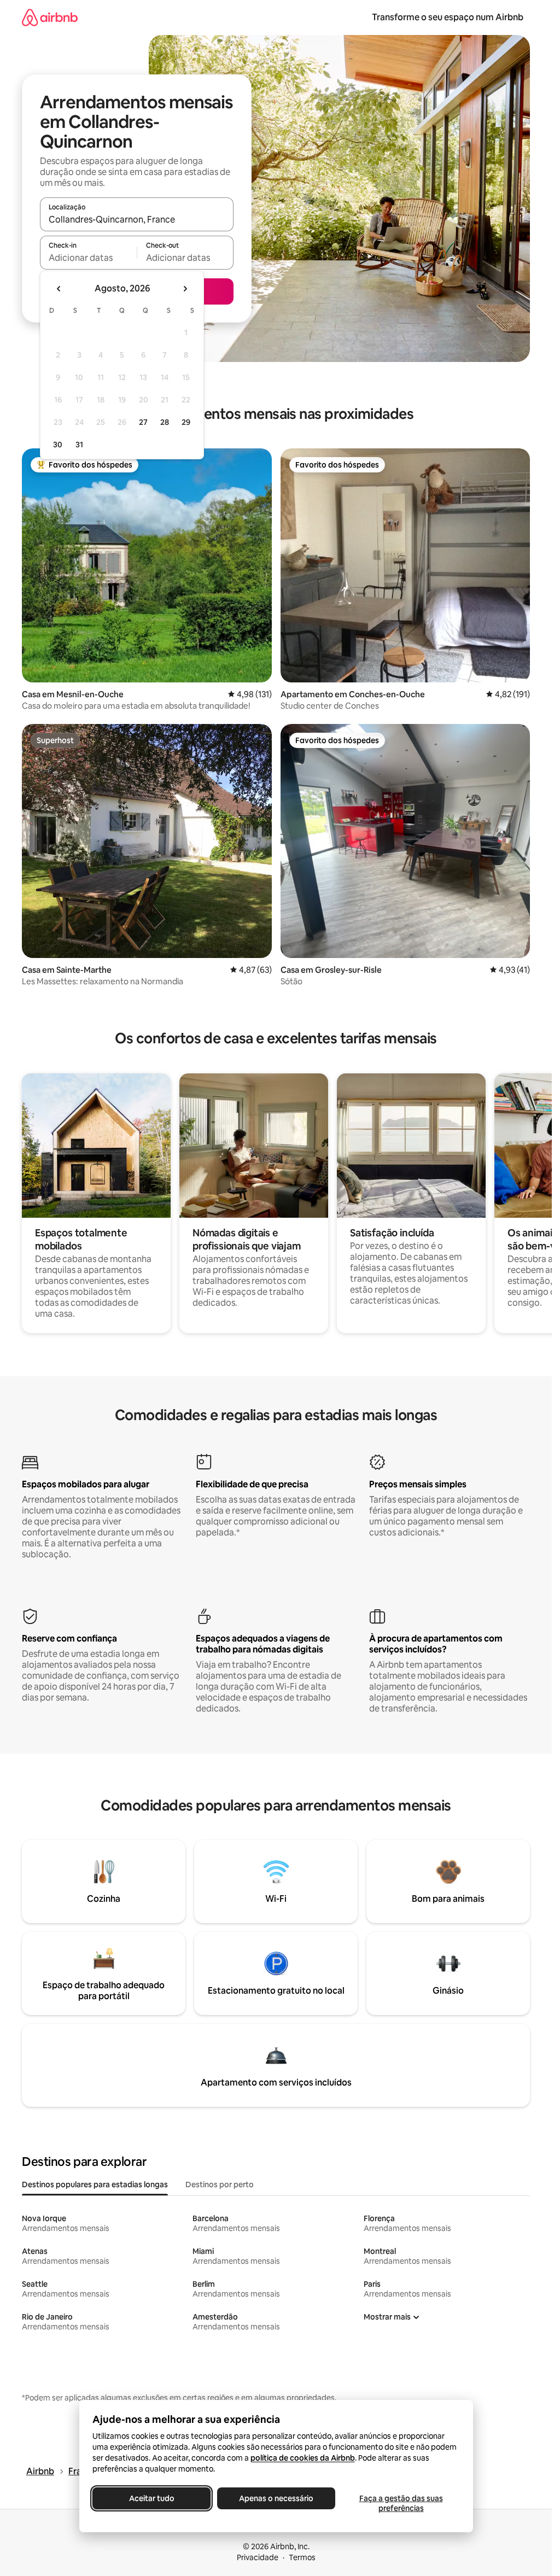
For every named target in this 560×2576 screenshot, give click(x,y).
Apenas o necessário (276, 2498)
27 (143, 422)
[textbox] (88, 258)
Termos (302, 2557)
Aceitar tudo (151, 2498)
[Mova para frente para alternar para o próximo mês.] (185, 289)
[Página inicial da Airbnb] (50, 17)
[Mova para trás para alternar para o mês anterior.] (59, 289)
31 (79, 445)
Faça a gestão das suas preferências (401, 2503)
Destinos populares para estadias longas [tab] (95, 2184)
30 (58, 445)
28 (165, 422)
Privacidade (258, 2557)
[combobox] (137, 219)
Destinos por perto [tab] (220, 2184)
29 (186, 422)
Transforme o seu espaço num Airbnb (448, 17)
